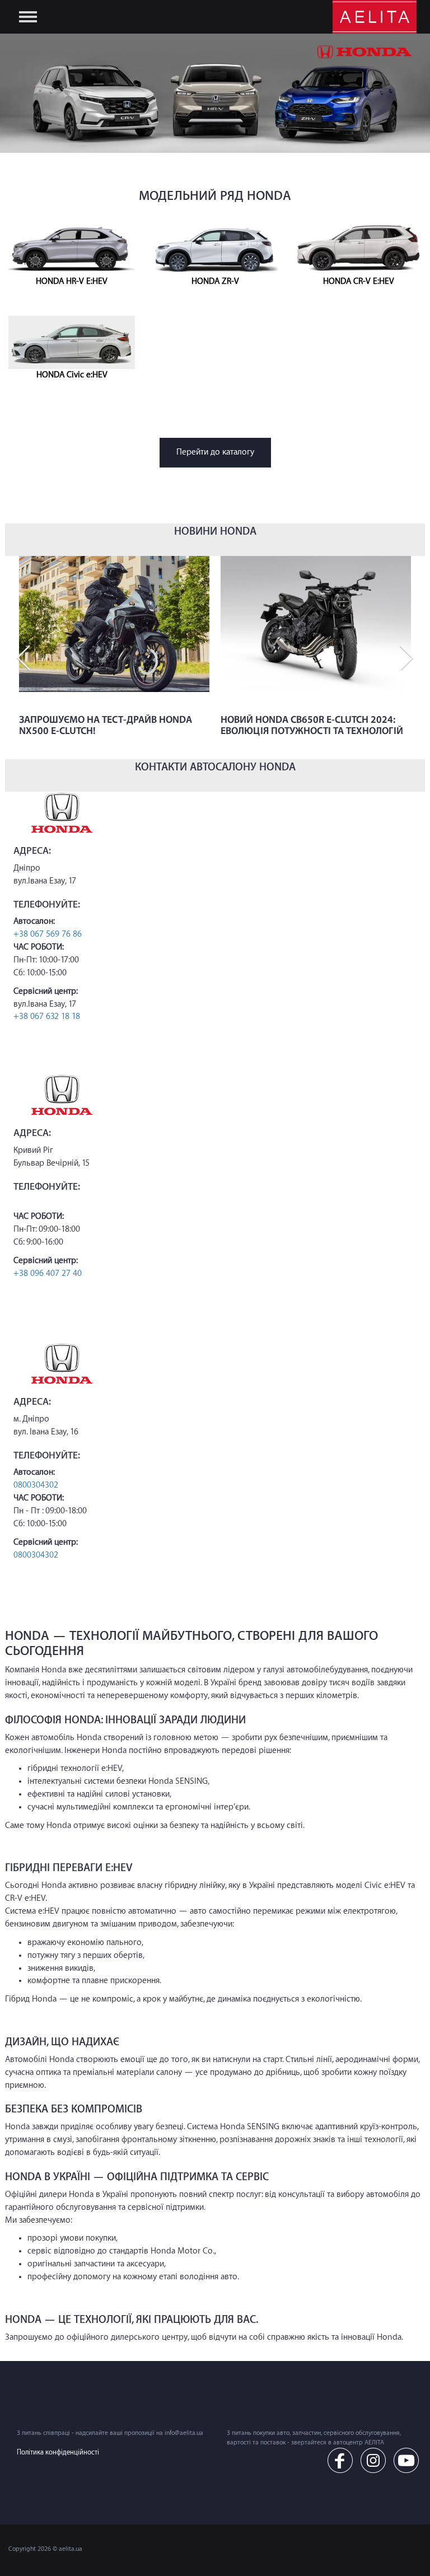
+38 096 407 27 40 (48, 1273)
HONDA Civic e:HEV (72, 375)
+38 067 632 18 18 (47, 1016)
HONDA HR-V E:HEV (72, 281)
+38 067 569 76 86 (48, 934)
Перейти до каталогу (215, 452)
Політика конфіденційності (58, 2452)
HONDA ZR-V (215, 281)
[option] (114, 657)
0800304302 (36, 1485)
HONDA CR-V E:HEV (359, 281)
